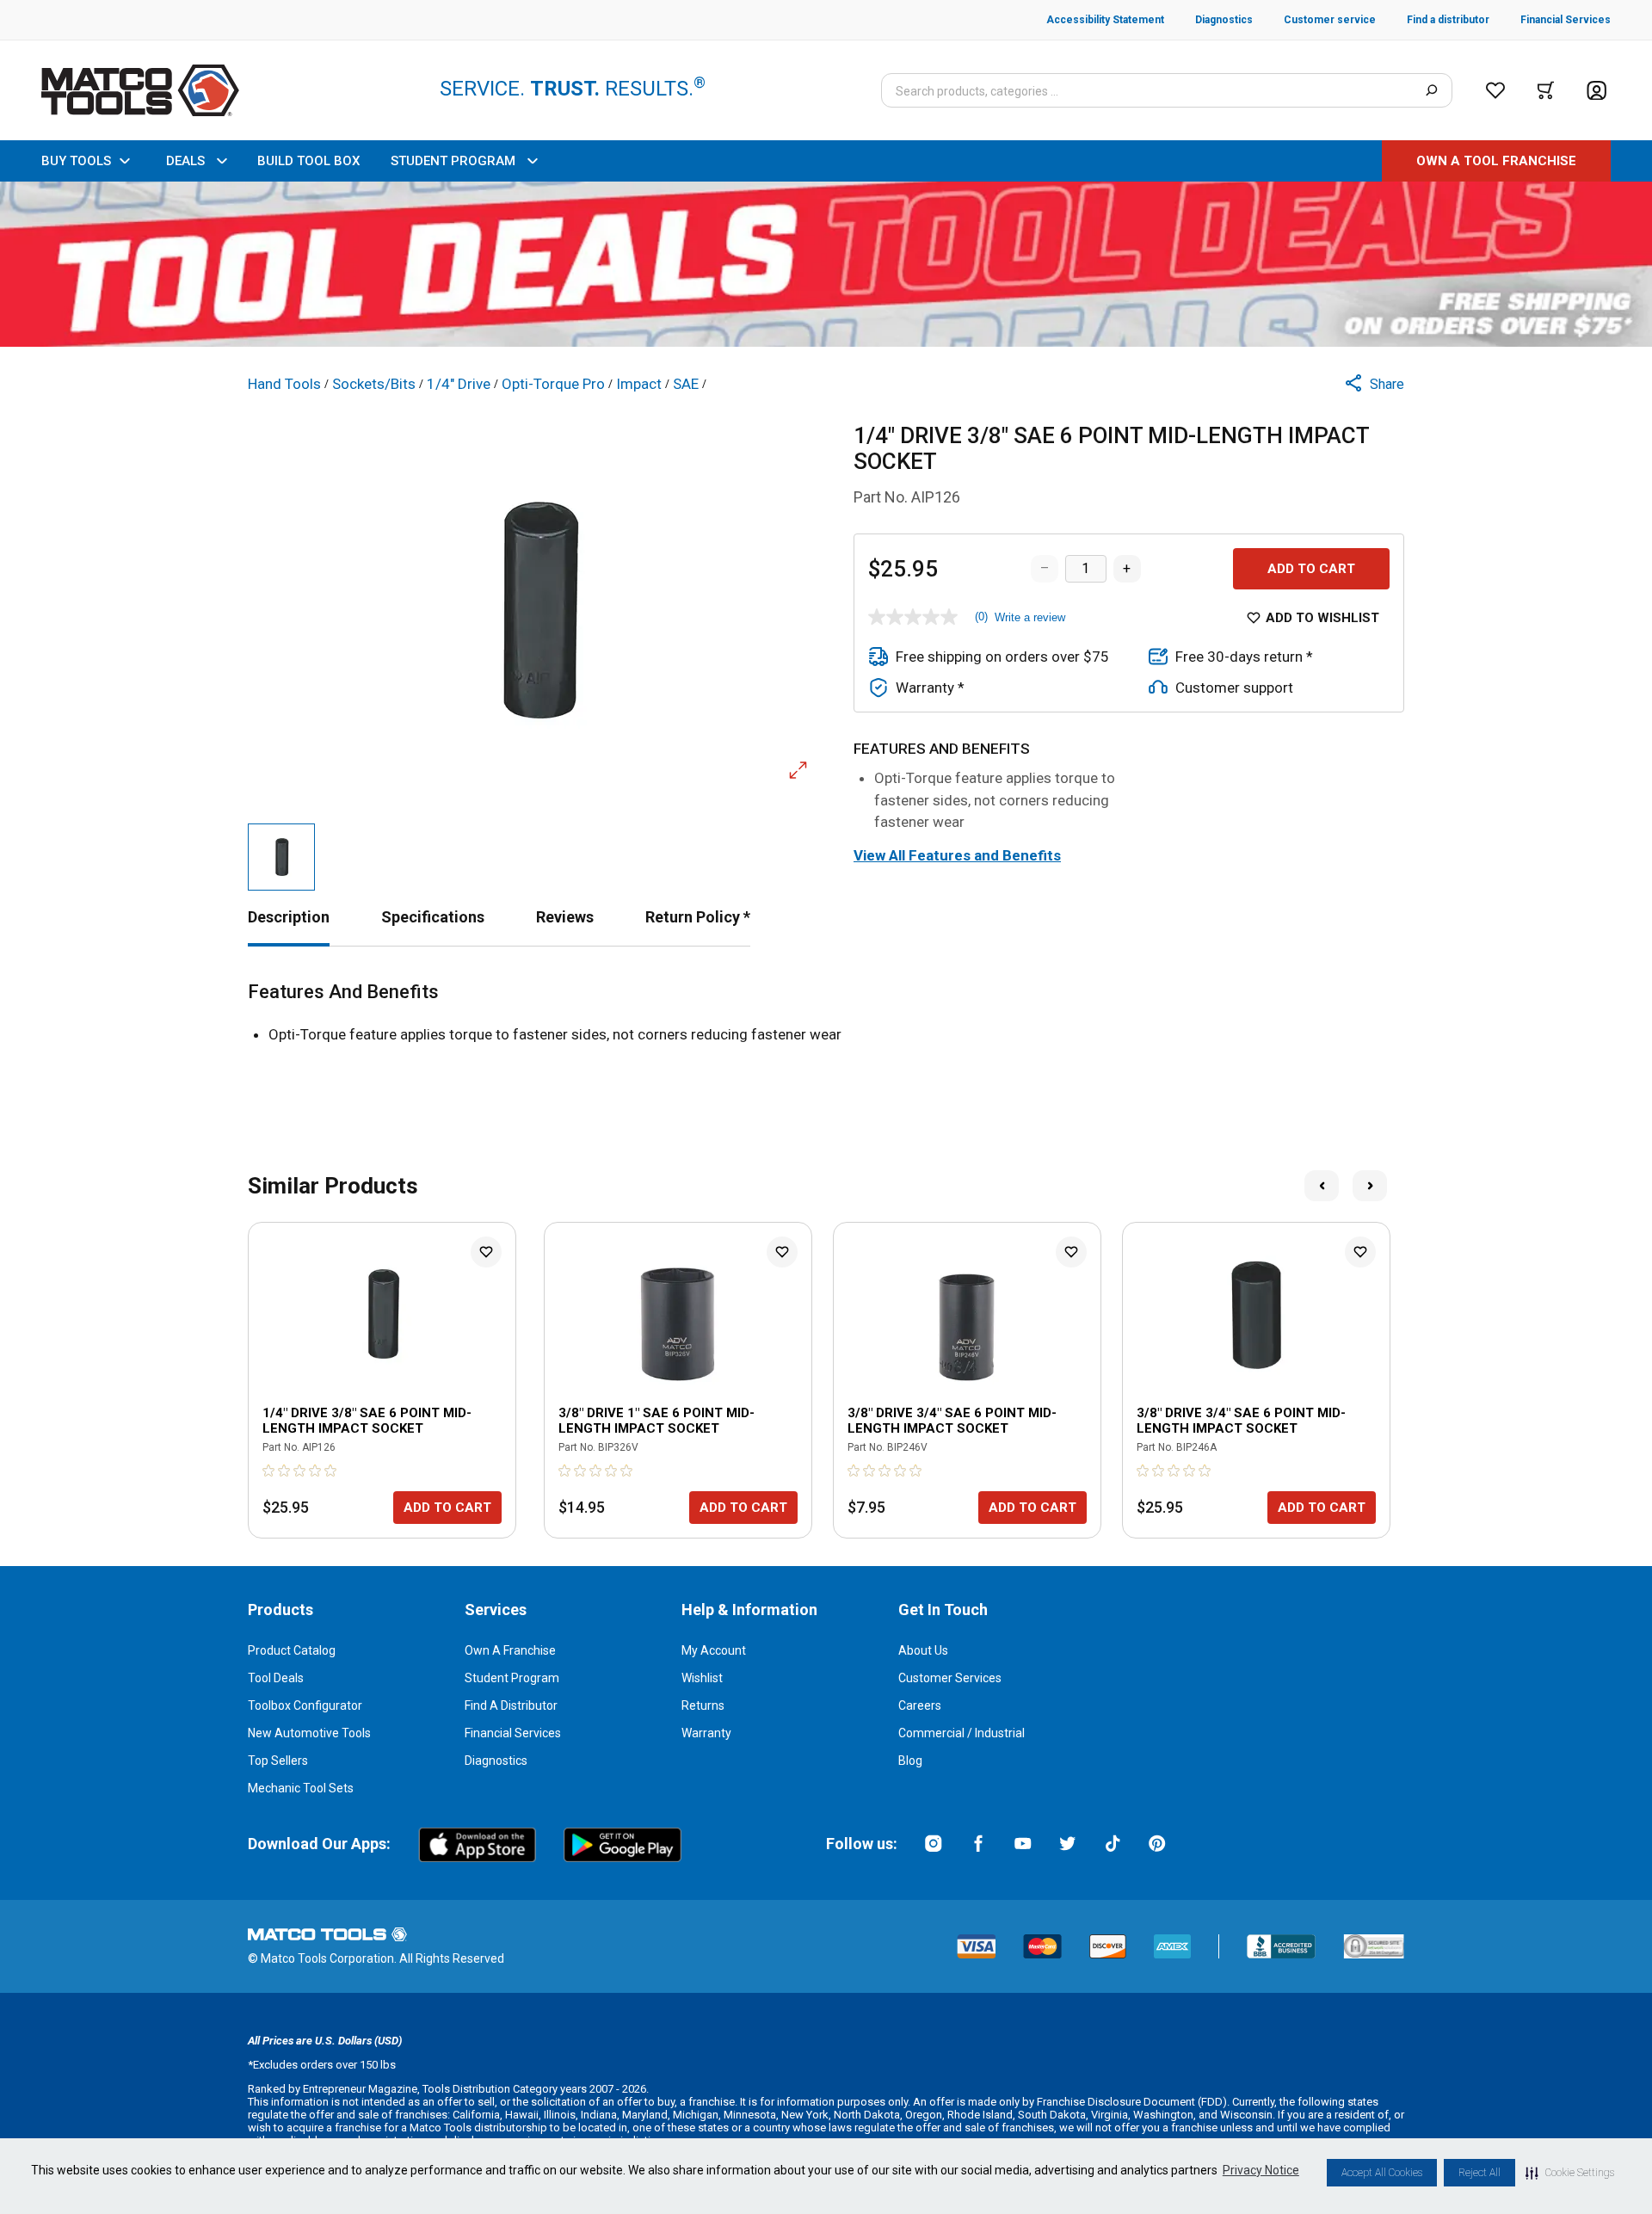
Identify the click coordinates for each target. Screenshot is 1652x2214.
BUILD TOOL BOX (308, 161)
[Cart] (1546, 90)
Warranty (706, 1733)
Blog (910, 1761)
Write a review (1030, 617)
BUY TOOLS (76, 161)
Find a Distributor (511, 1705)
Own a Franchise (510, 1650)
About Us (923, 1650)
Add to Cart (1311, 569)
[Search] (1431, 90)
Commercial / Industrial (962, 1733)
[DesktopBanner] (826, 264)
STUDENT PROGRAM (453, 161)
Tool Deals (276, 1678)
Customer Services (950, 1678)
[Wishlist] (1495, 90)
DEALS (185, 161)
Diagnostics (496, 1761)
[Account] (1597, 91)
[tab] (289, 917)
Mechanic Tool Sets (301, 1788)
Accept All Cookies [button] (1382, 2173)
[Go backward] (1322, 1186)
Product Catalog (292, 1650)
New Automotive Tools (309, 1733)
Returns (703, 1705)
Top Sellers (278, 1761)
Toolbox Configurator (305, 1705)
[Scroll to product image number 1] (281, 857)
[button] (1570, 2173)
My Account (714, 1650)
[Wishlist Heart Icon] (486, 1252)
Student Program (512, 1678)
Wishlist (702, 1678)
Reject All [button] (1479, 2173)
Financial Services (513, 1733)
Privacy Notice (1261, 2170)
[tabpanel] (826, 1014)
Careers (920, 1705)
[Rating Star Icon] (269, 1471)
